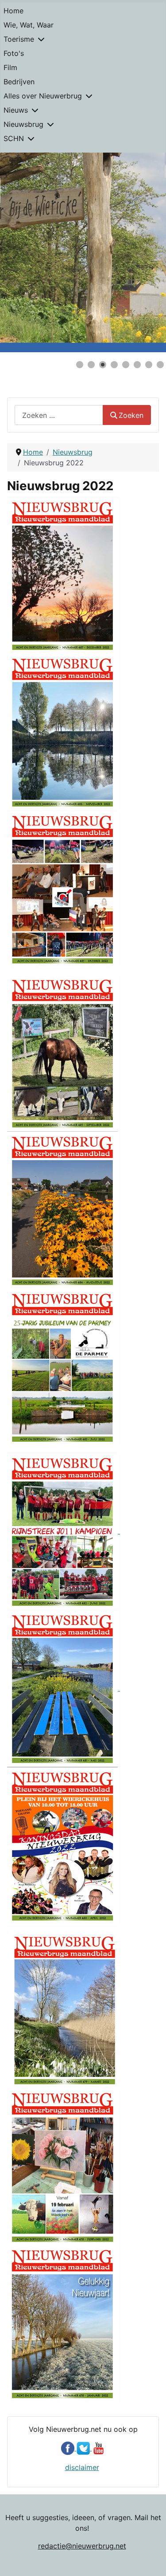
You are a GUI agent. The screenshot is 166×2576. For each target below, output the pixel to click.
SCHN (14, 138)
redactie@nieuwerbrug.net (82, 2546)
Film (10, 67)
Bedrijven (19, 82)
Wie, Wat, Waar (29, 25)
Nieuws (16, 110)
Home (14, 11)
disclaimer (82, 2467)
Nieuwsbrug (23, 124)
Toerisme (19, 39)
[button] (139, 252)
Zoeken (131, 415)
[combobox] (59, 415)
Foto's (14, 53)
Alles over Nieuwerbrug (43, 96)
